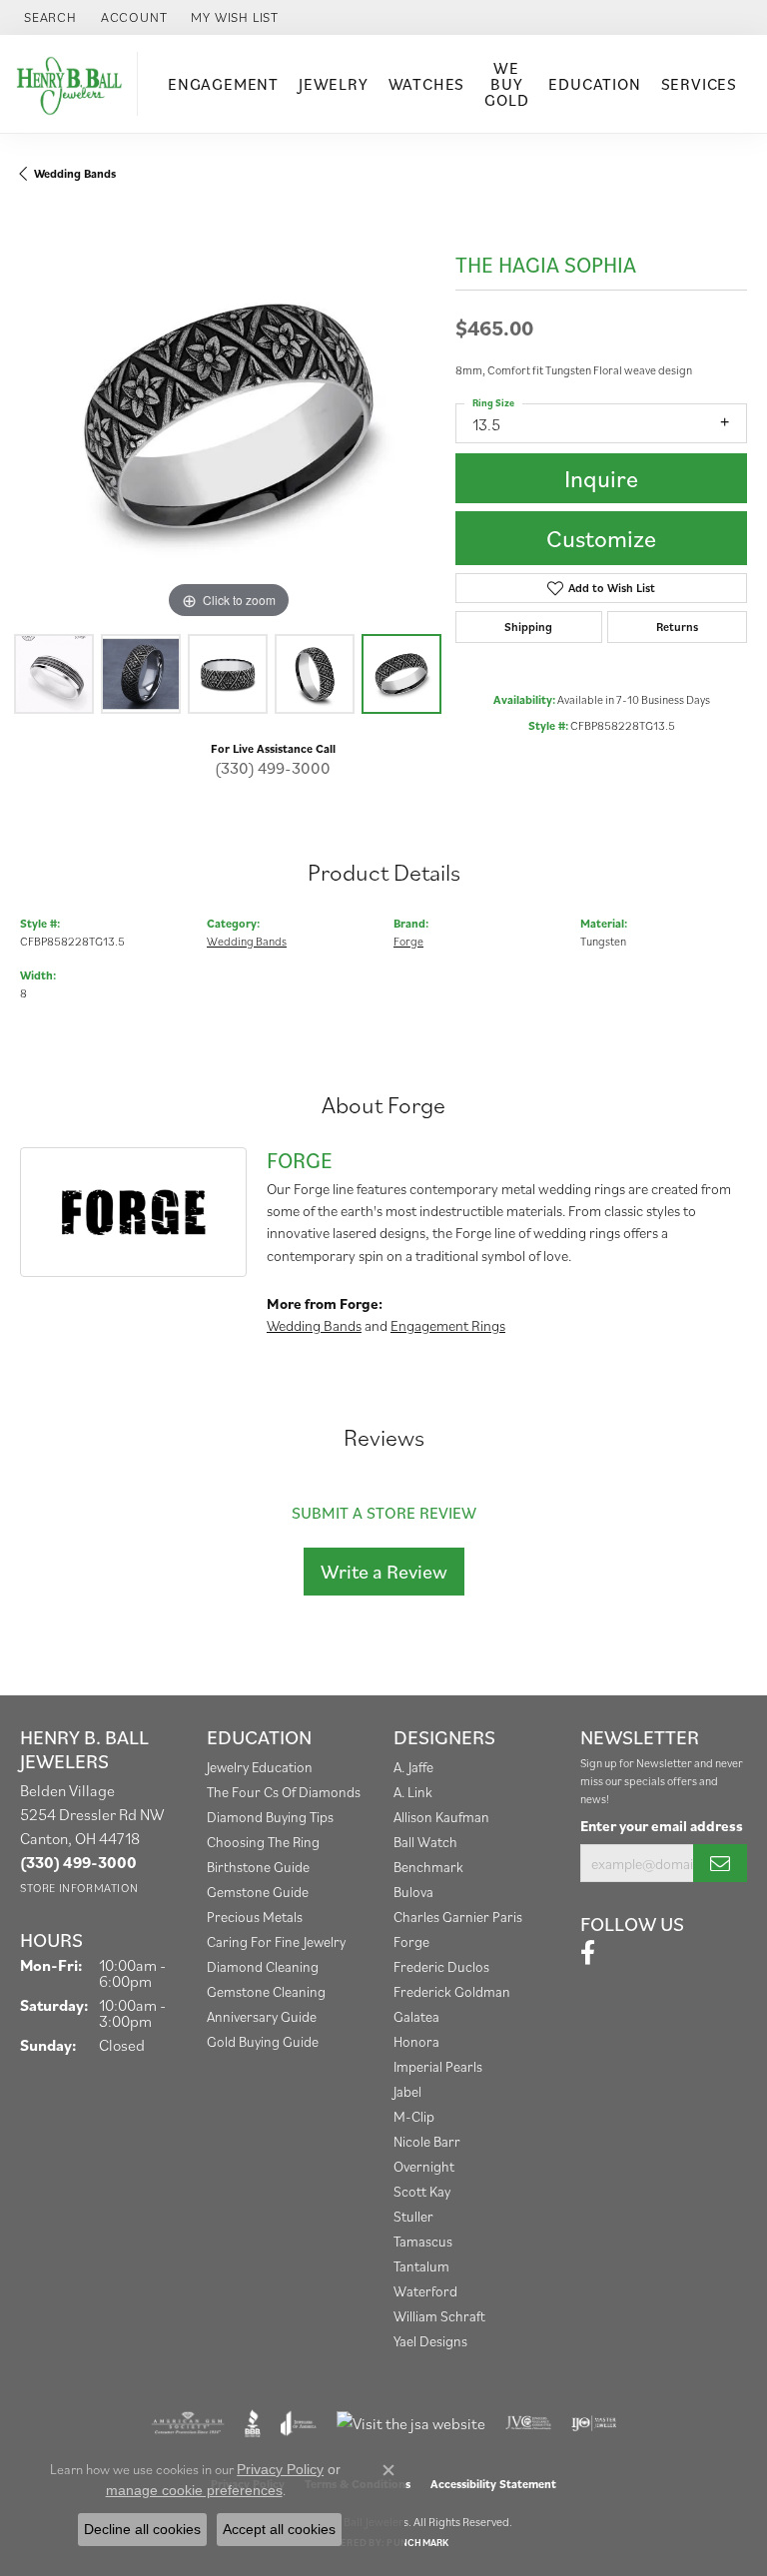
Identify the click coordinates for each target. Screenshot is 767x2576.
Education (594, 84)
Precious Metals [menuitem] (255, 1917)
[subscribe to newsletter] (720, 1863)
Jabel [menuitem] (407, 2091)
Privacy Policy (280, 2469)
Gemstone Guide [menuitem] (258, 1892)
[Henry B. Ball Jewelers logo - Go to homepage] (74, 83)
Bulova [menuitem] (413, 1892)
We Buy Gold (506, 84)
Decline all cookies (142, 2529)
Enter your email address (662, 1826)
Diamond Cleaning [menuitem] (263, 1966)
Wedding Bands (75, 173)
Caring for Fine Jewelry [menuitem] (276, 1941)
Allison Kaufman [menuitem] (441, 1817)
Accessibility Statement (493, 2484)
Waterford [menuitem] (425, 2291)
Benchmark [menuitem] (428, 1867)
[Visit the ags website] (188, 2423)
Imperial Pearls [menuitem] (438, 2066)
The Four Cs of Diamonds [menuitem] (284, 1792)
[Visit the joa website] (298, 2423)
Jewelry (334, 84)
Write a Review (384, 1572)
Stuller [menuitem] (413, 2216)
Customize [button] (601, 538)
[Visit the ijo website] (594, 2423)
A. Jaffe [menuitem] (413, 1767)
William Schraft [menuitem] (439, 2316)
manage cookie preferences (194, 2490)
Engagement (223, 84)
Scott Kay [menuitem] (422, 2191)
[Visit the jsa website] (411, 2423)
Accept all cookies (279, 2529)
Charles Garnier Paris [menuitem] (458, 1917)
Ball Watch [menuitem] (425, 1842)
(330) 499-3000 (273, 768)
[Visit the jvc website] (529, 2423)
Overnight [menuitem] (424, 2166)
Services (699, 84)
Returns (677, 627)
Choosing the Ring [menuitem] (263, 1842)
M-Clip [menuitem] (414, 2116)
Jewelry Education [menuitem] (260, 1767)
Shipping (528, 627)
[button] (48, 17)
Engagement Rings (448, 1325)
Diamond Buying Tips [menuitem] (270, 1817)
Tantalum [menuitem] (421, 2266)
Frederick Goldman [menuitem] (452, 1991)
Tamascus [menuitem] (423, 2241)
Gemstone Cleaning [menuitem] (266, 1991)
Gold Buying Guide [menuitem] (263, 2041)
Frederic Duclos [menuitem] (441, 1966)
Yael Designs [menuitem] (430, 2341)
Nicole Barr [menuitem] (427, 2141)
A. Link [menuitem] (413, 1792)
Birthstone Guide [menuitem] (258, 1867)
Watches (427, 84)
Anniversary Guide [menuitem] (262, 2016)
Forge (408, 941)
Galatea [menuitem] (416, 2016)
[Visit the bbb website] (253, 2423)
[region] (228, 416)
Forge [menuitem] (411, 1941)
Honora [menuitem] (416, 2041)
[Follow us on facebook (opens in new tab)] (588, 1953)
